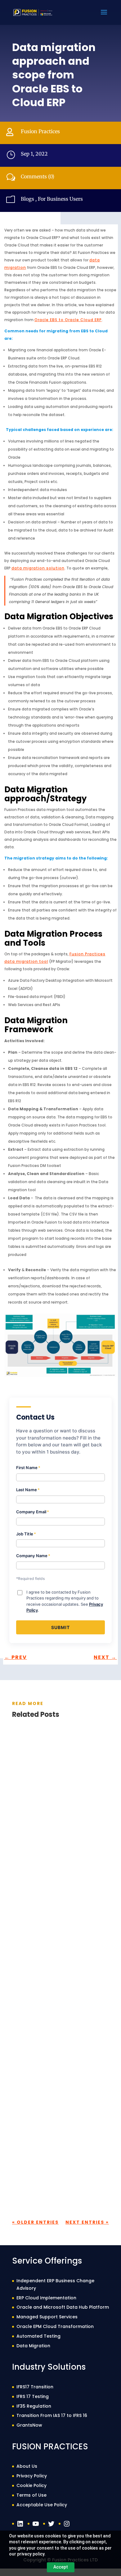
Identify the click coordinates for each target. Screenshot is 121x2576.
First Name (28, 1468)
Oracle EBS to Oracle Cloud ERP (68, 320)
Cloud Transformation (67, 1815)
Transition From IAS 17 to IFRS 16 (52, 2415)
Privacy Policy (32, 2476)
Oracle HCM (33, 1999)
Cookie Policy (31, 2485)
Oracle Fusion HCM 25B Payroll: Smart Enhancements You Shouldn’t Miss (56, 2137)
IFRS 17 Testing (33, 2396)
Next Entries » (87, 2222)
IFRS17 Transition (35, 2387)
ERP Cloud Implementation (46, 2298)
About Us (27, 2466)
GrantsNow (29, 2425)
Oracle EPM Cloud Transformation (55, 2326)
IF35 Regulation (34, 2406)
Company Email (33, 1512)
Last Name (28, 1490)
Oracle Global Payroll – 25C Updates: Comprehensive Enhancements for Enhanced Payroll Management (54, 1964)
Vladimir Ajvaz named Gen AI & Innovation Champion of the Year (59, 1802)
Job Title (26, 1534)
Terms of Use (31, 2495)
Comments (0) (38, 176)
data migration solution (38, 568)
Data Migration (33, 2346)
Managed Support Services (47, 2317)
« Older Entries (35, 2222)
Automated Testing (38, 2336)
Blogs (27, 199)
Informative (34, 1823)
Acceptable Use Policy (42, 2505)
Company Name (33, 1556)
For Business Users (60, 199)
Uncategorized (71, 1999)
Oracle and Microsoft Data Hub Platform (63, 2307)
